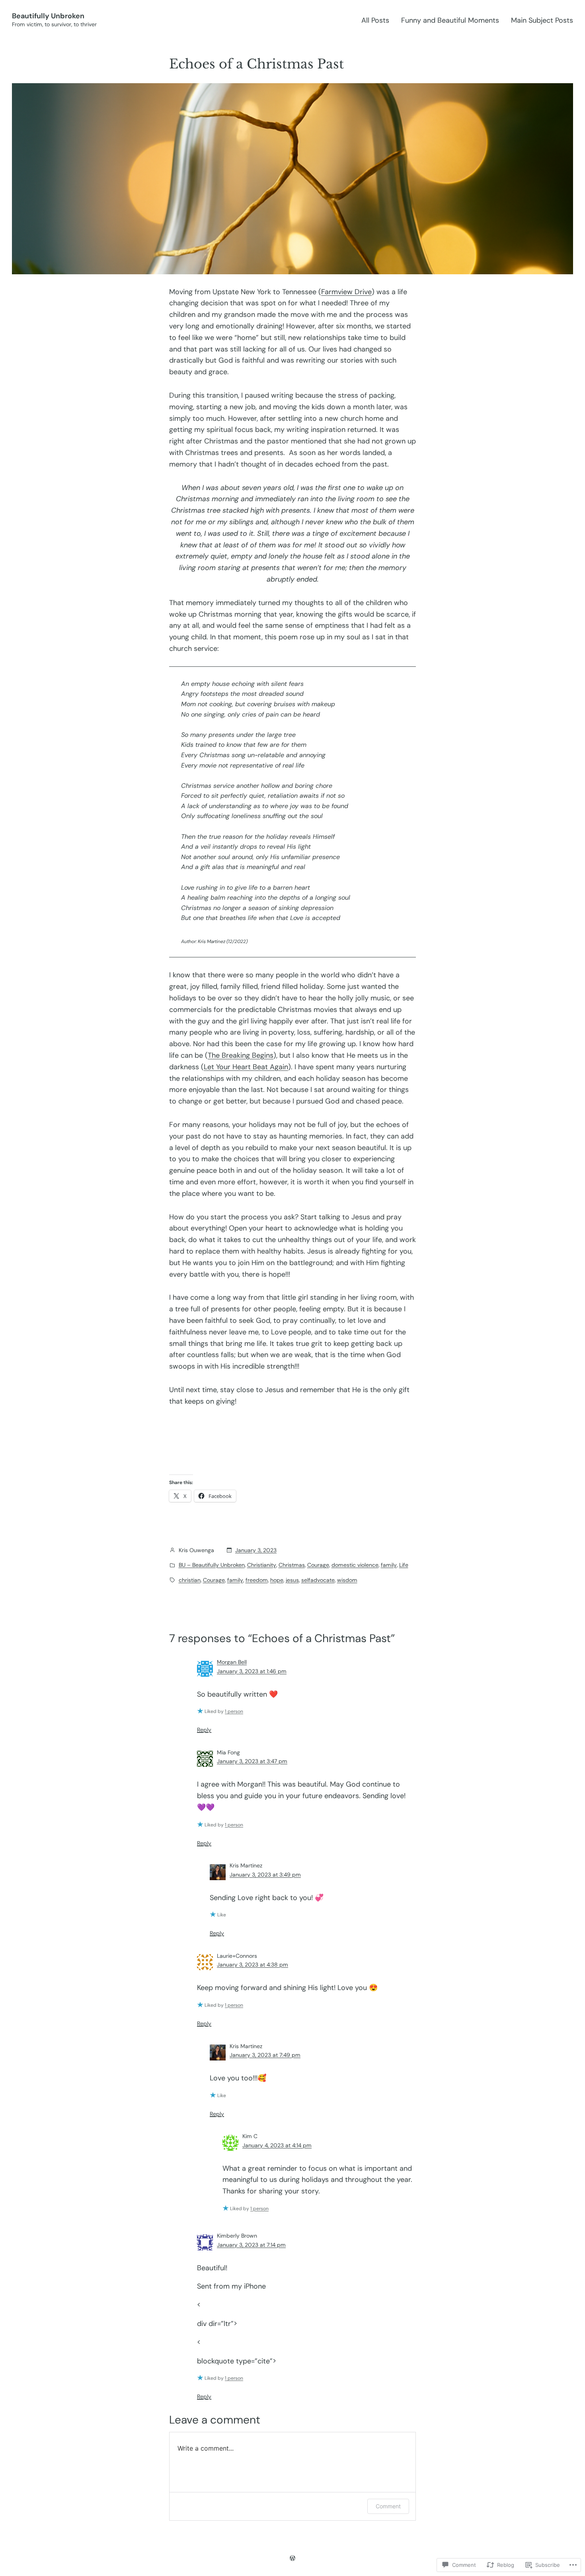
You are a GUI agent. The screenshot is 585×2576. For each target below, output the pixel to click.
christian (190, 1580)
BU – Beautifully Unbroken (212, 1565)
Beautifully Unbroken (48, 16)
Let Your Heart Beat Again (246, 1067)
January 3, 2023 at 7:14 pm (251, 2245)
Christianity (262, 1565)
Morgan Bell (232, 1662)
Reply (204, 1730)
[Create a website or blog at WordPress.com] (292, 2558)
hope (277, 1580)
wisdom (347, 1580)
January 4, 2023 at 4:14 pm (277, 2145)
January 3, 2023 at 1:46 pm (252, 1671)
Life (404, 1565)
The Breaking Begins (241, 1055)
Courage (318, 1565)
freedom (257, 1580)
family (389, 1565)
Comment (388, 2506)
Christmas (292, 1565)
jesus (292, 1580)
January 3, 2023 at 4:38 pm (253, 1965)
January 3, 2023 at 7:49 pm (265, 2055)
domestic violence (355, 1565)
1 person (234, 1711)
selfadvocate (318, 1580)
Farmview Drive (346, 292)
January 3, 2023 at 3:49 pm (265, 1875)
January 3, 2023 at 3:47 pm (252, 1761)
